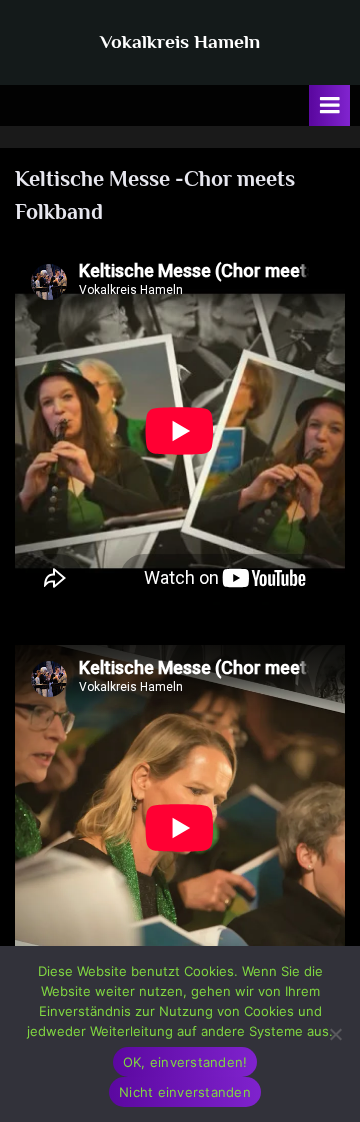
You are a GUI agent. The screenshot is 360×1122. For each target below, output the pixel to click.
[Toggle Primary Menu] (330, 105)
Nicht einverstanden (185, 1092)
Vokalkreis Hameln (180, 41)
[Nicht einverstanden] (335, 1034)
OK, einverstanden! (185, 1062)
